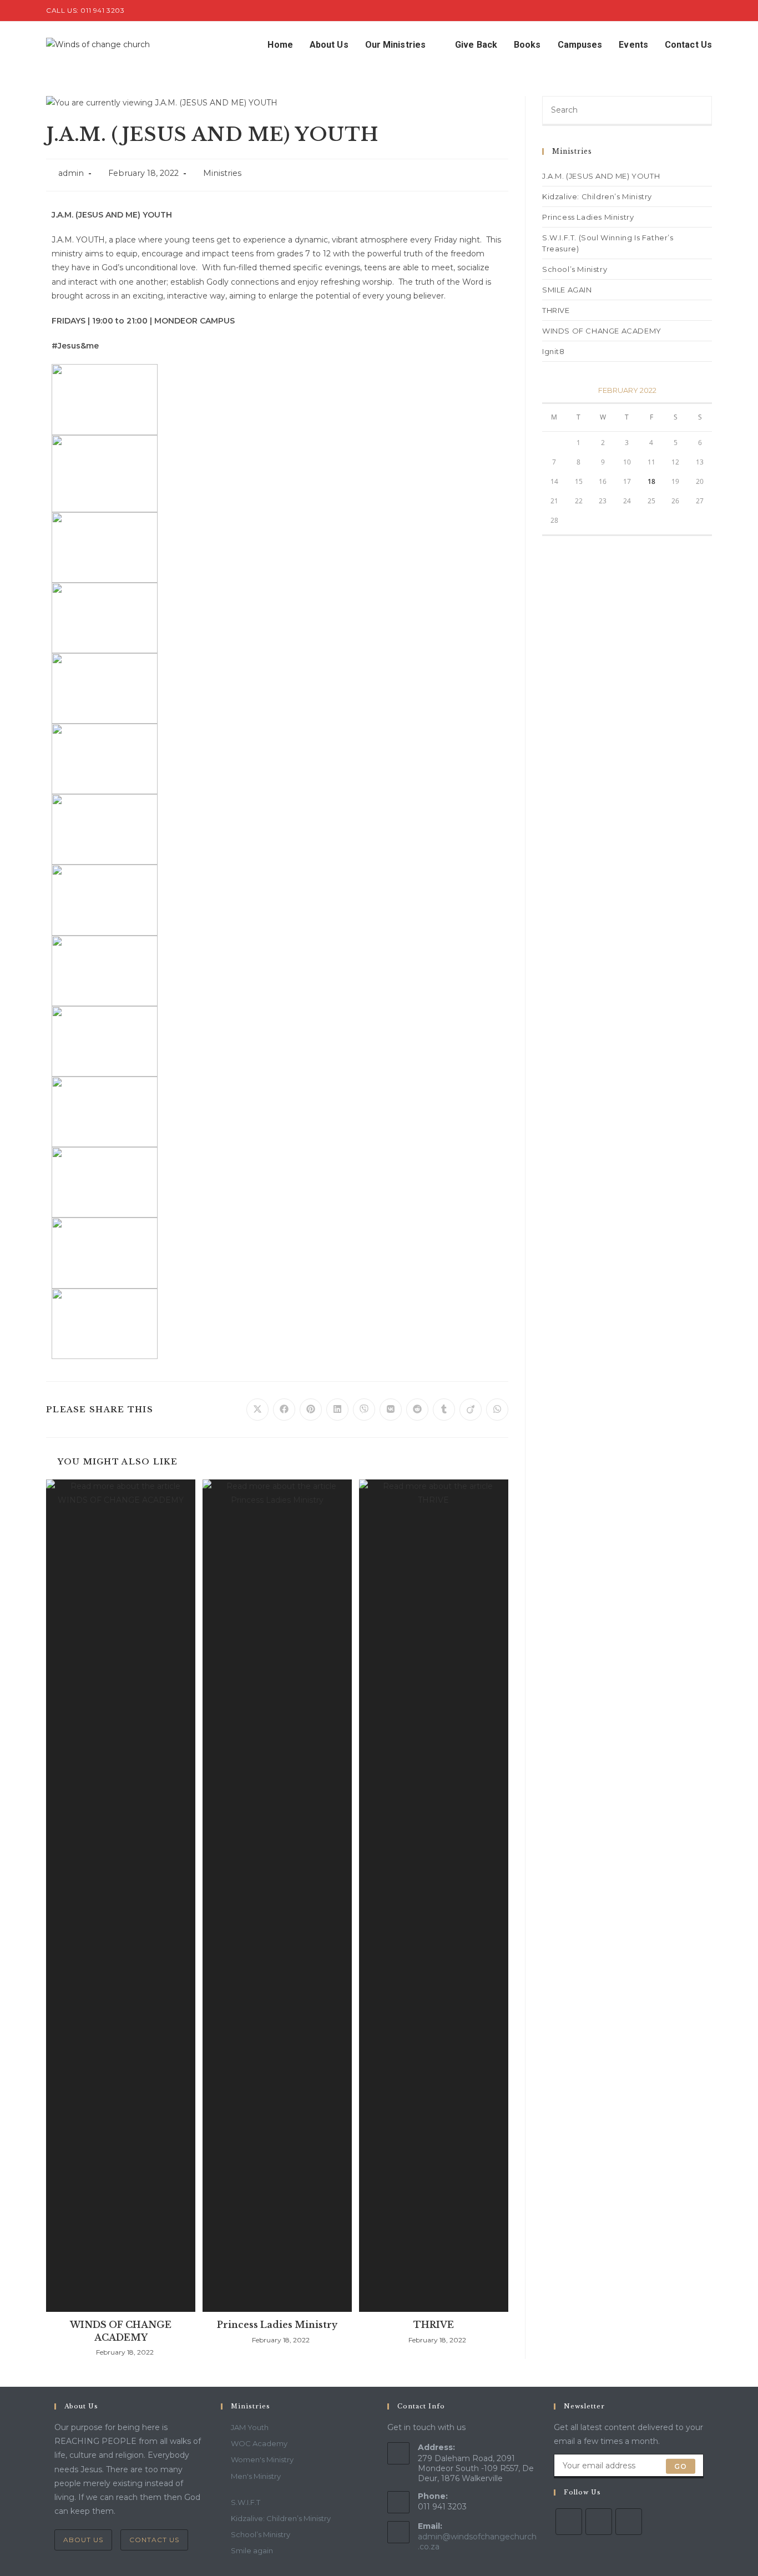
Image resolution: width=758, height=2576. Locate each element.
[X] (569, 2522)
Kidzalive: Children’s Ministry (597, 196)
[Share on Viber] (364, 1410)
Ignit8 (554, 351)
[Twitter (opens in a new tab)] (683, 11)
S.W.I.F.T (246, 2502)
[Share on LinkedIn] (337, 1410)
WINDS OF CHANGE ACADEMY (121, 2331)
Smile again (252, 2550)
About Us (83, 2540)
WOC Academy (259, 2443)
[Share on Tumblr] (444, 1410)
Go (681, 2466)
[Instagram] (629, 2522)
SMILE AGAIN (567, 290)
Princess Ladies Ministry (277, 2325)
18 (651, 481)
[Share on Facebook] (284, 1410)
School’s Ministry (575, 269)
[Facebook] (599, 2522)
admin (71, 173)
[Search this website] (627, 110)
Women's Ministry (262, 2459)
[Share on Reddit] (417, 1410)
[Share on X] (257, 1410)
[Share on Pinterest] (311, 1410)
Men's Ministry (256, 2476)
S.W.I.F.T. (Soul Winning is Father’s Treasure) (608, 243)
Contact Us (154, 2540)
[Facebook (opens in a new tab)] (696, 11)
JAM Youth (250, 2427)
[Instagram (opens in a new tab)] (707, 11)
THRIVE (434, 2325)
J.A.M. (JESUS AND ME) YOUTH (601, 176)
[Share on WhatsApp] (497, 1410)
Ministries (222, 173)
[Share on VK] (391, 1410)
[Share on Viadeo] (471, 1410)
